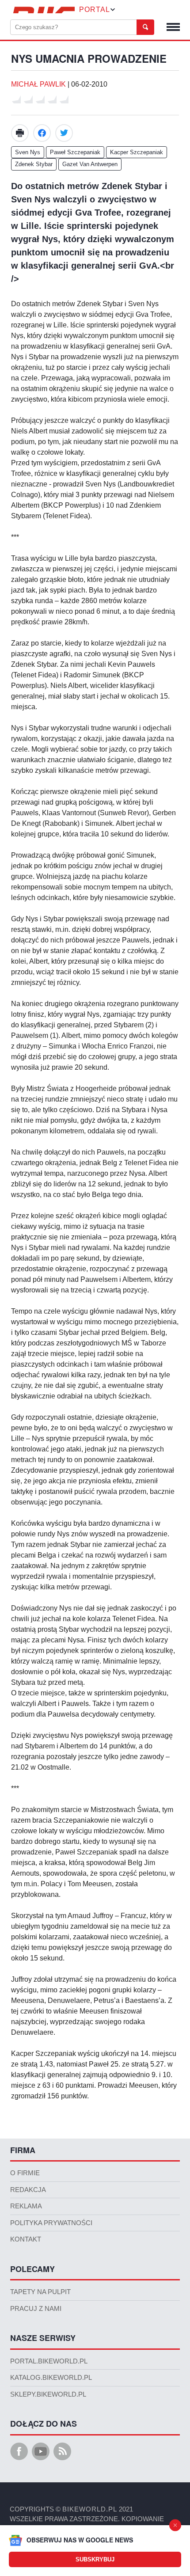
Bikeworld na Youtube (41, 2451)
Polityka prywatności (51, 2223)
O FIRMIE (25, 2173)
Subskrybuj (95, 2559)
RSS (62, 2451)
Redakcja (28, 2190)
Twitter (64, 133)
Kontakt (26, 2239)
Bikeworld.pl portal (42, 10)
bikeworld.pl (90, 2509)
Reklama (26, 2206)
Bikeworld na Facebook (19, 2451)
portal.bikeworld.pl (49, 2361)
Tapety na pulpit (40, 2292)
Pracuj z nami (36, 2309)
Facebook (42, 133)
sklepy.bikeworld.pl (48, 2394)
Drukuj (20, 133)
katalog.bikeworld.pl (51, 2378)
